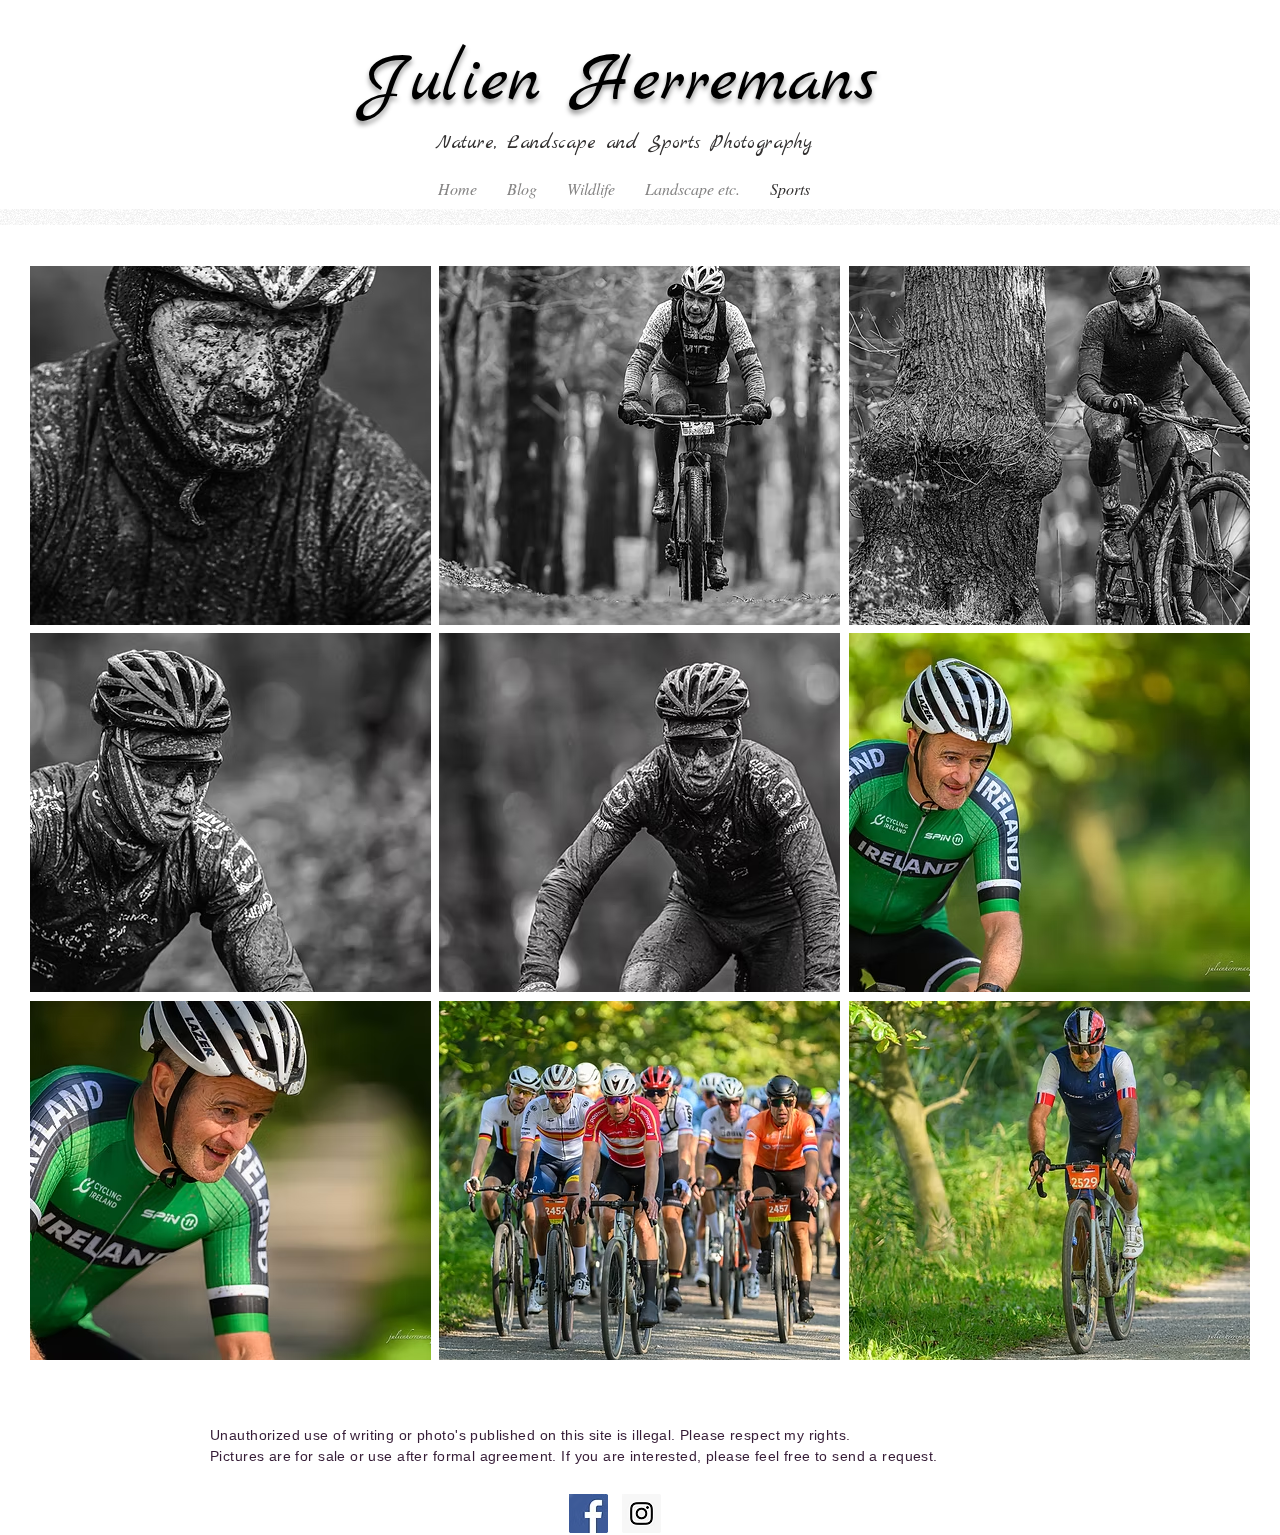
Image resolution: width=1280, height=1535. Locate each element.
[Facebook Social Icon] (588, 1513)
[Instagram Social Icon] (641, 1513)
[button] (230, 445)
